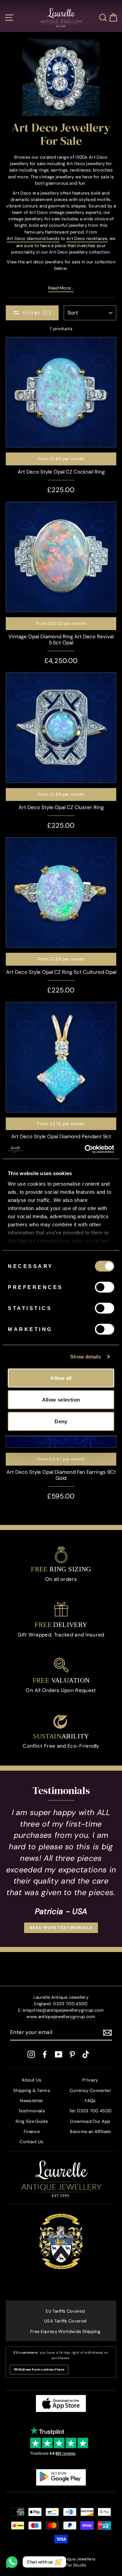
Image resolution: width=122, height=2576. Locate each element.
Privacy (90, 2080)
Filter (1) (37, 313)
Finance (32, 2131)
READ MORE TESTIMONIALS (61, 1928)
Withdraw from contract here (39, 2369)
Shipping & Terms (32, 2090)
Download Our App (90, 2121)
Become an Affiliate (90, 2131)
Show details (86, 1357)
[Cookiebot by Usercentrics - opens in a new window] (86, 1149)
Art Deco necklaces (87, 238)
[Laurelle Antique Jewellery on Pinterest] (72, 2054)
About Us (32, 2080)
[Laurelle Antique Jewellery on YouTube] (59, 2054)
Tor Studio (76, 2565)
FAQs (90, 2101)
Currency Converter (90, 2090)
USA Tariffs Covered (65, 2321)
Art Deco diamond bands (33, 238)
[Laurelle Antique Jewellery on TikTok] (86, 2054)
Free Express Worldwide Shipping (65, 2331)
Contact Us (32, 2142)
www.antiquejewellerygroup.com (61, 2017)
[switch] (105, 1287)
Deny (61, 1421)
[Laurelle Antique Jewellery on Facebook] (45, 2054)
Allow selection (61, 1399)
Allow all (61, 1378)
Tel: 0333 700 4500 (90, 2111)
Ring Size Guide (32, 2121)
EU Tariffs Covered (65, 2311)
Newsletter (32, 2101)
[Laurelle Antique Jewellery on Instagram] (31, 2054)
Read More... (61, 288)
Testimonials (32, 2111)
